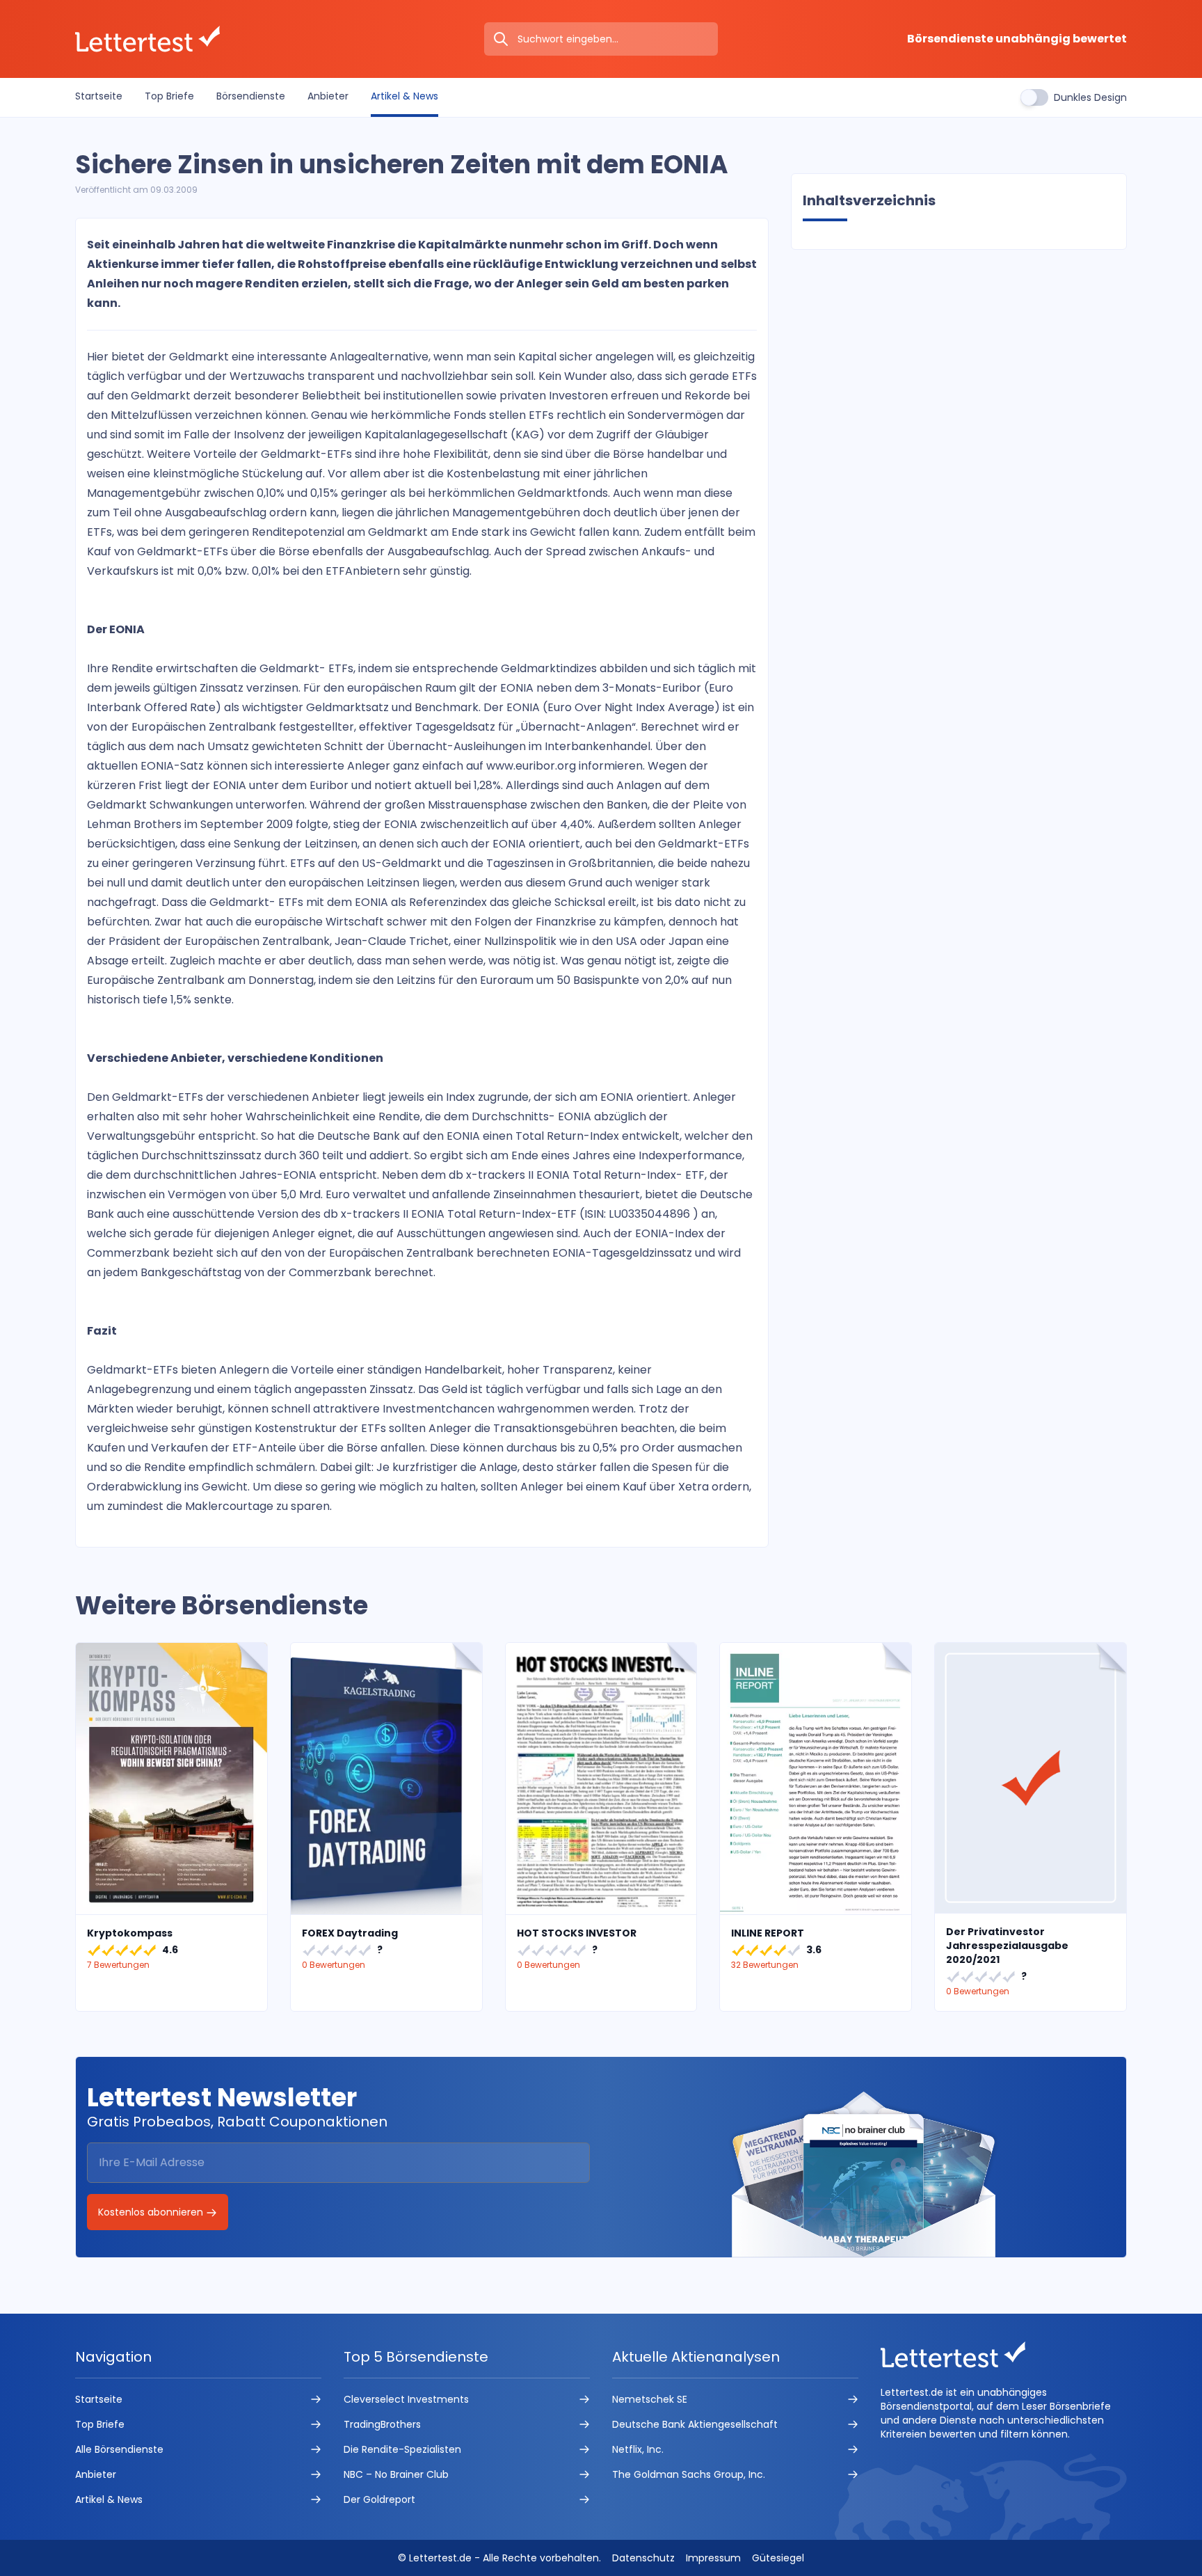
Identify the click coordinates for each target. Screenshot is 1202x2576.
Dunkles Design (1090, 97)
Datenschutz (643, 2558)
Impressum (713, 2558)
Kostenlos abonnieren (152, 2212)
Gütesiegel (778, 2558)
